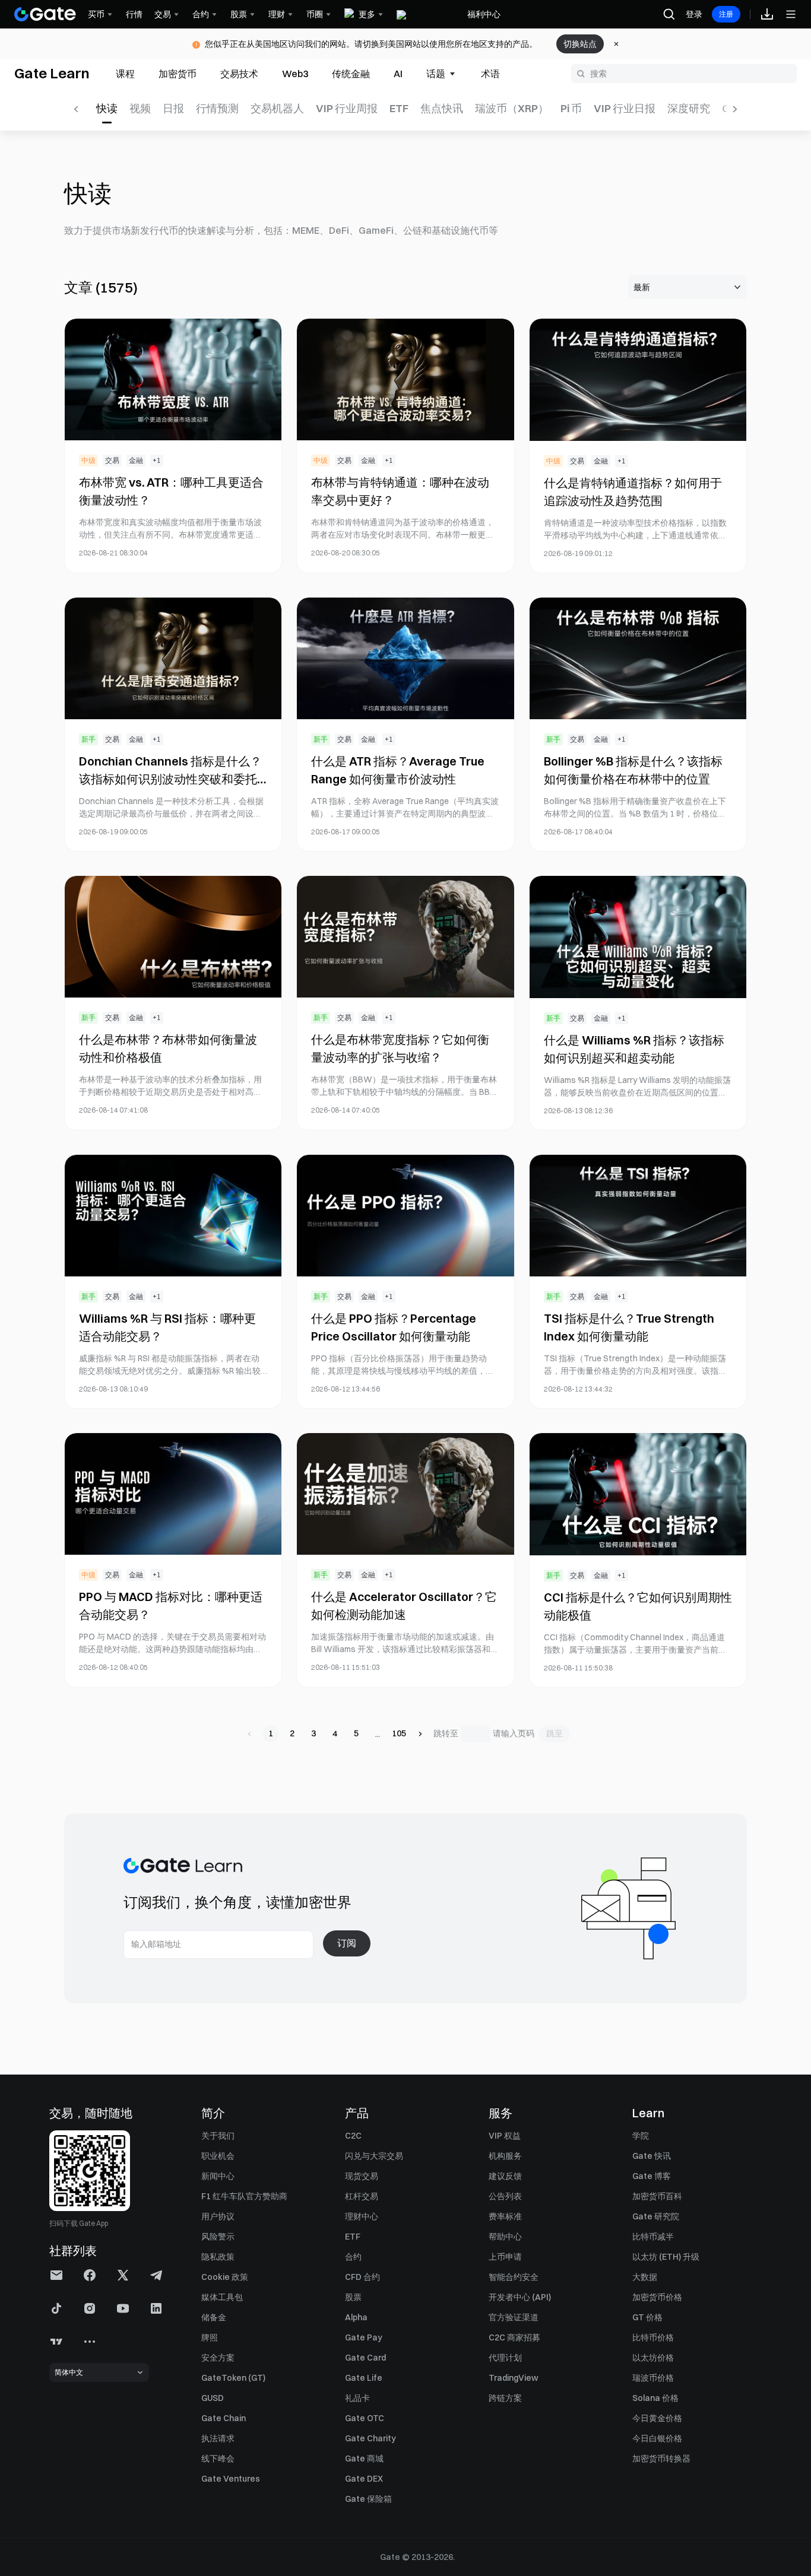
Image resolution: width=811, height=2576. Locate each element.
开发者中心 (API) (520, 2297)
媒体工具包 (222, 2297)
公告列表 (505, 2196)
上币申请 (505, 2257)
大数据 (645, 2277)
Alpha (356, 2317)
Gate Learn (52, 73)
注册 (726, 14)
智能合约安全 (514, 2277)
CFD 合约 (362, 2277)
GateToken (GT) (233, 2378)
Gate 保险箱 (368, 2499)
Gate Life (364, 2378)
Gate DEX (364, 2479)
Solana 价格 (655, 2398)
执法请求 (218, 2438)
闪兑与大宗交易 (374, 2156)
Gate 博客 (652, 2176)
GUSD (213, 2398)
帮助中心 (505, 2237)
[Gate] (45, 14)
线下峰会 (218, 2459)
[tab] (125, 74)
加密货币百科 (657, 2196)
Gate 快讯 (652, 2156)
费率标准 (505, 2216)
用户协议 (218, 2216)
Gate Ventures (231, 2479)
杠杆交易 (362, 2196)
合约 (353, 2257)
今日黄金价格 (657, 2418)
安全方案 (218, 2358)
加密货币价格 (657, 2297)
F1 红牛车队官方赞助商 (244, 2196)
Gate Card (365, 2358)
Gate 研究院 (656, 2216)
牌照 (210, 2337)
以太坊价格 (653, 2358)
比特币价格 (653, 2337)
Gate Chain (224, 2418)
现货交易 (362, 2176)
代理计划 (505, 2358)
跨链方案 (505, 2398)
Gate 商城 (364, 2459)
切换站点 (580, 44)
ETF (353, 2237)
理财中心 (362, 2216)
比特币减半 (653, 2237)
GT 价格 (647, 2317)
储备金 (214, 2317)
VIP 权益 (505, 2136)
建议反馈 (505, 2176)
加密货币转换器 (661, 2459)
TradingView (514, 2378)
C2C (353, 2136)
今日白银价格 (657, 2438)
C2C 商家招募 (514, 2337)
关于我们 (218, 2136)
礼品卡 (357, 2398)
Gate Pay (364, 2337)
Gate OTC (365, 2418)
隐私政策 (218, 2257)
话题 (436, 74)
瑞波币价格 (653, 2378)
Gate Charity (370, 2438)
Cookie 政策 (225, 2277)
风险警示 (218, 2237)
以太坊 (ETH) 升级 (666, 2257)
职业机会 (218, 2156)
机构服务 (505, 2156)
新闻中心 (218, 2176)
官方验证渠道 (514, 2317)
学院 (641, 2136)
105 (399, 1733)
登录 (694, 14)
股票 (353, 2297)
